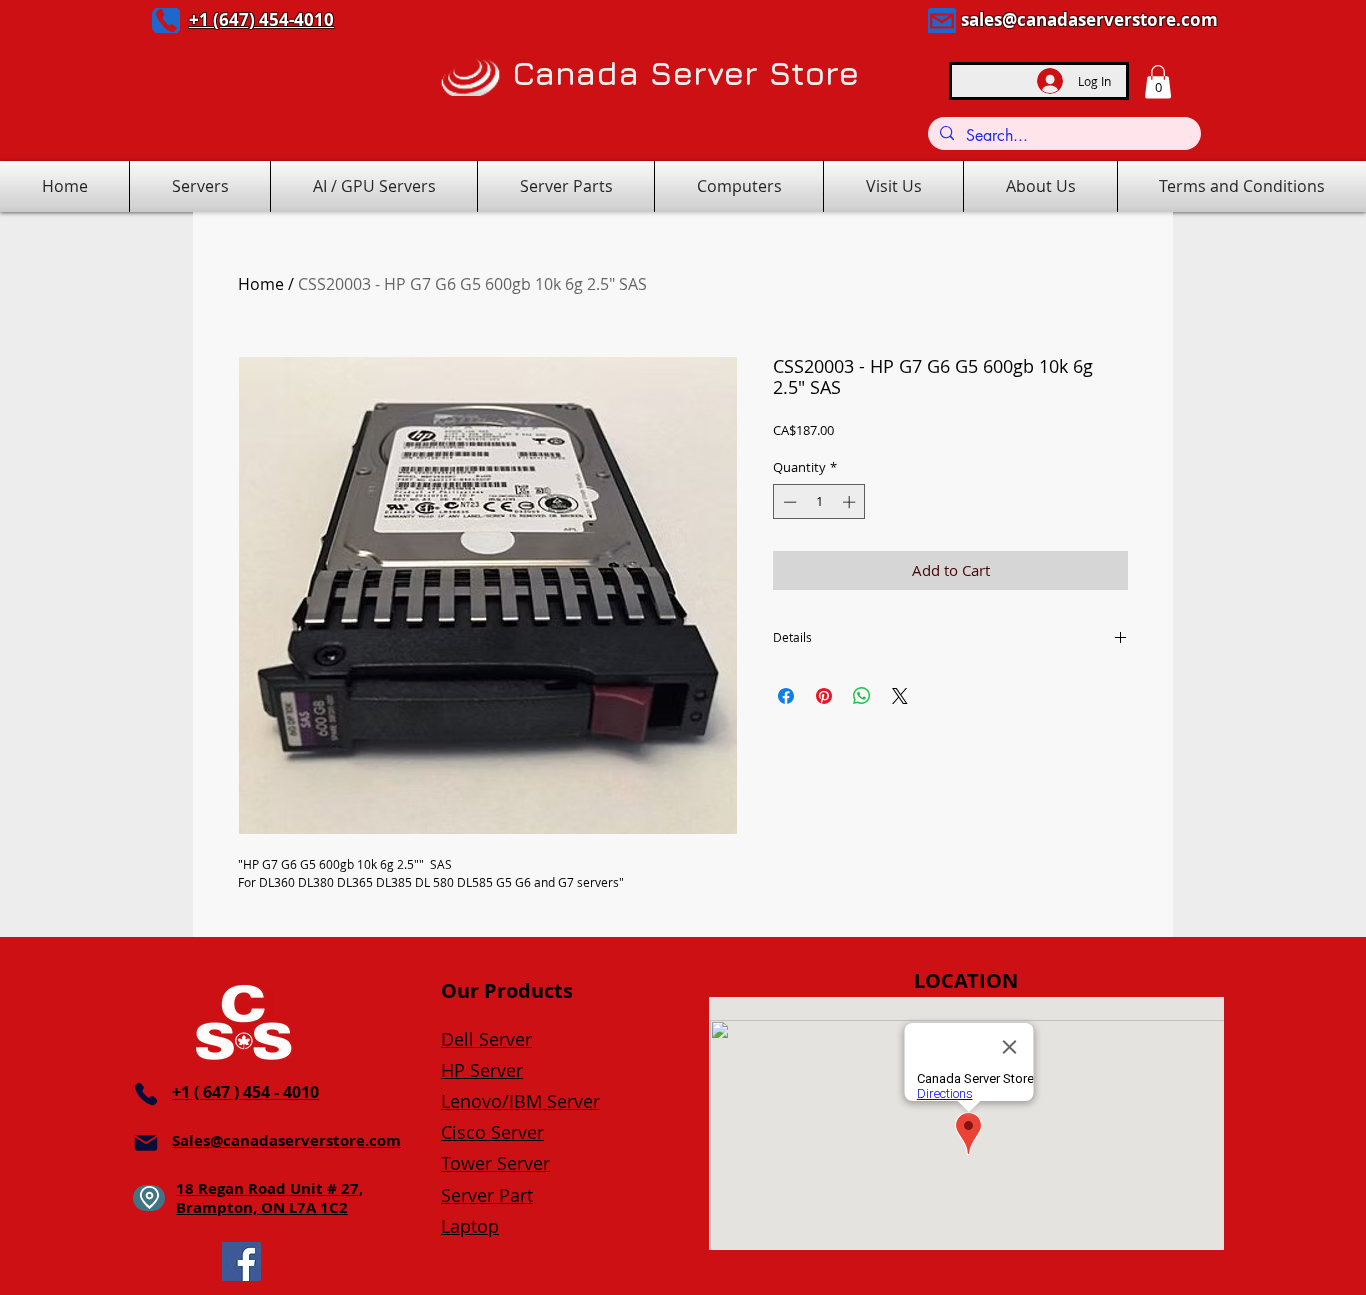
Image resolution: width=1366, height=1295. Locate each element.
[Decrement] (788, 502)
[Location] (149, 1198)
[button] (1158, 81)
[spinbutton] (819, 502)
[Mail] (942, 20)
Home (261, 284)
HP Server (482, 1070)
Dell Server (486, 1039)
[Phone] (166, 20)
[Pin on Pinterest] (824, 696)
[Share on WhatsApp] (862, 696)
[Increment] (851, 502)
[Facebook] (241, 1261)
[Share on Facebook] (786, 696)
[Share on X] (900, 696)
